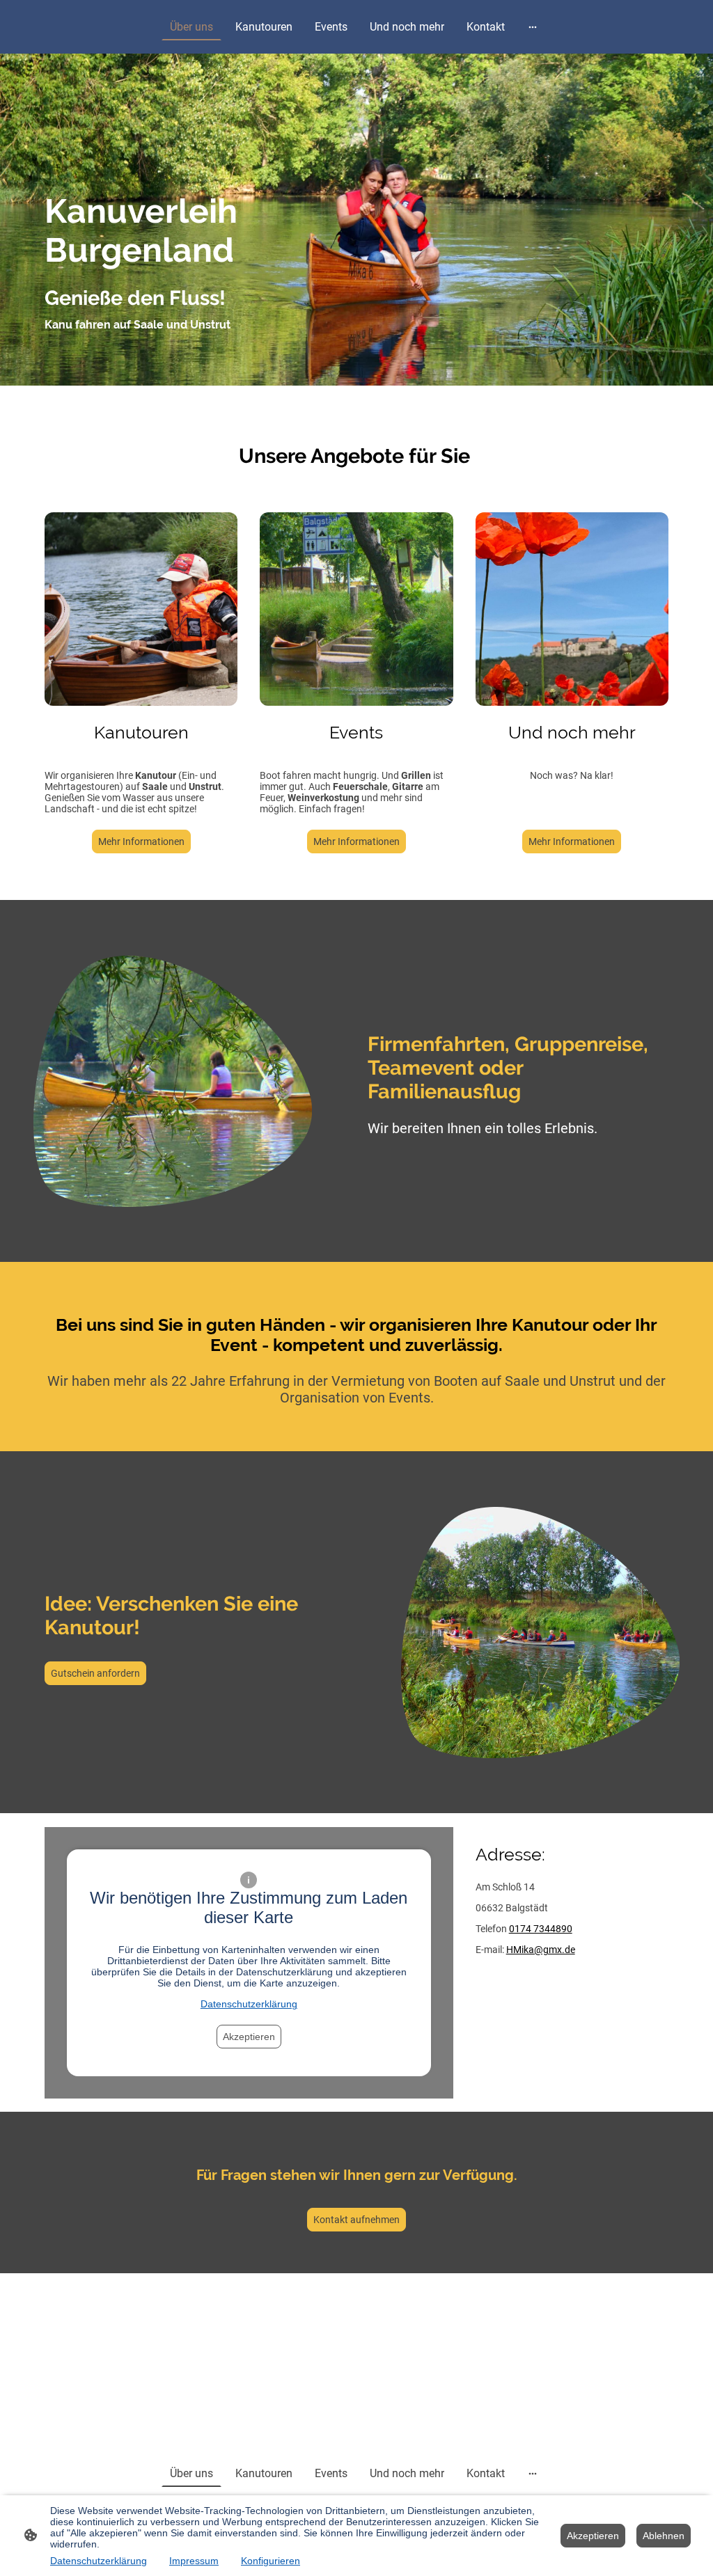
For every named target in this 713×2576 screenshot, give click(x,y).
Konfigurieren (271, 2561)
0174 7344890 (541, 1929)
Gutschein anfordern (95, 1673)
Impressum (194, 2561)
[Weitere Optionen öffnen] (533, 27)
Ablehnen (664, 2536)
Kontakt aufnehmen (356, 2220)
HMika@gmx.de (541, 1950)
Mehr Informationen (141, 841)
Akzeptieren (249, 2037)
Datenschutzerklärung (249, 2004)
